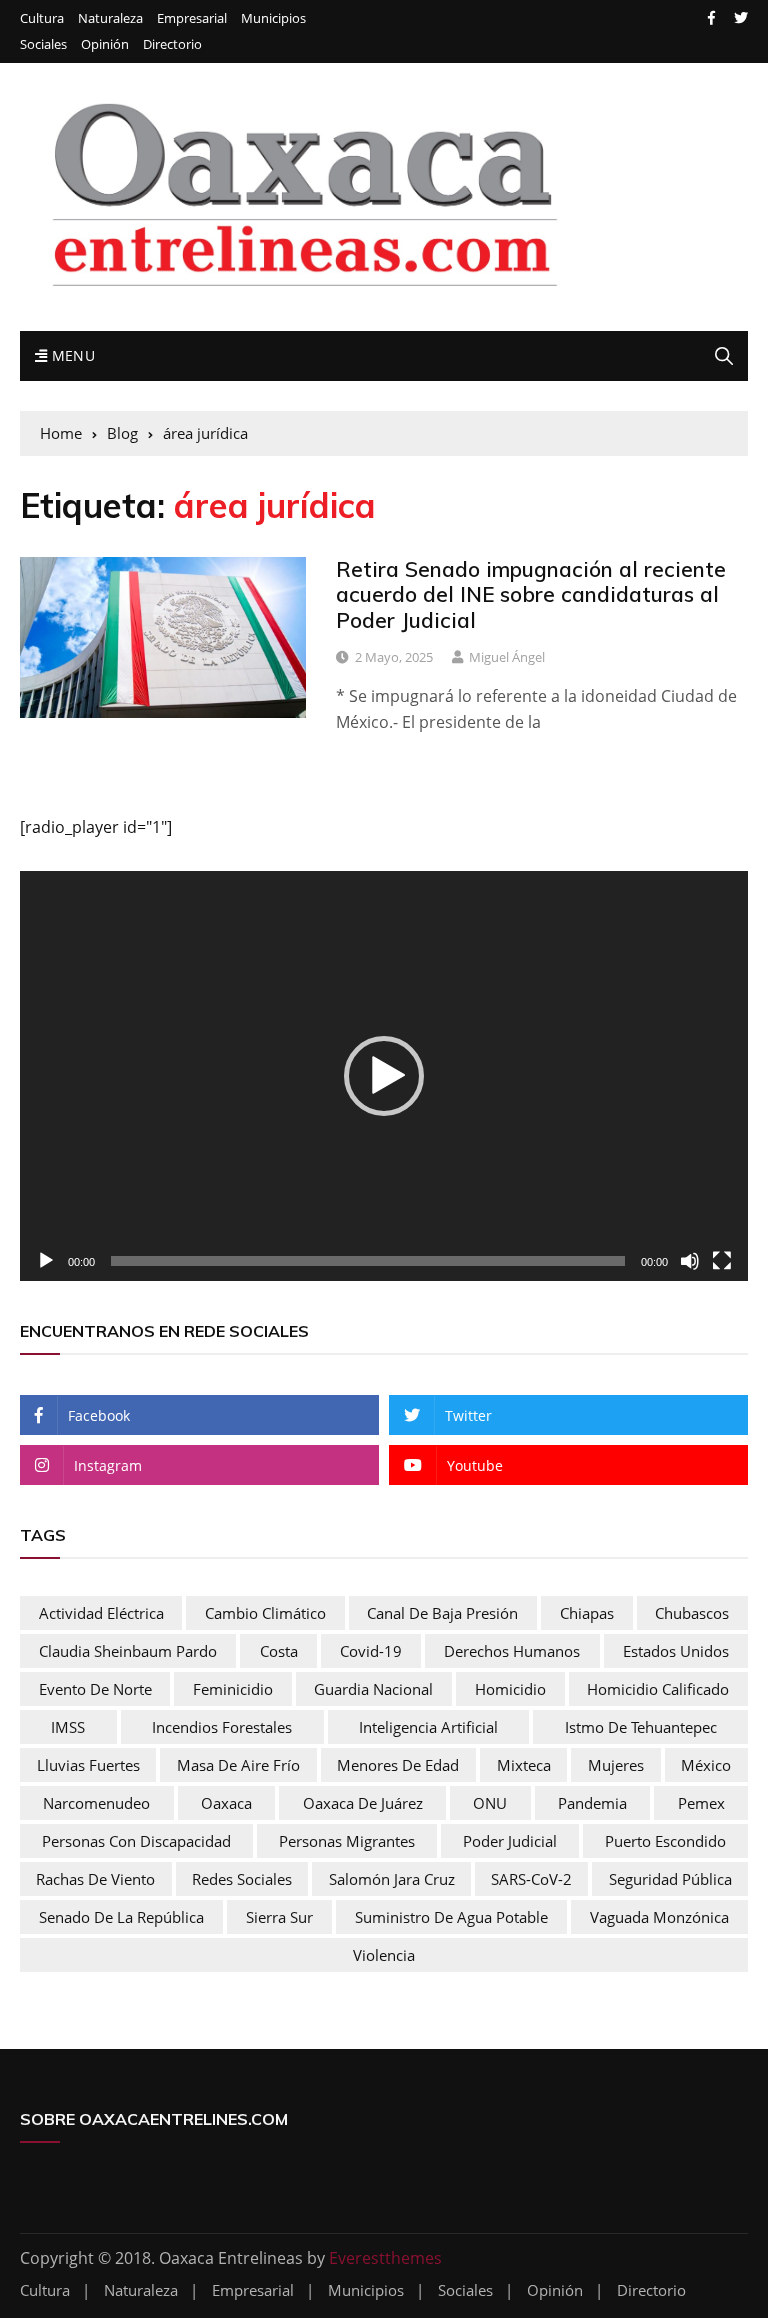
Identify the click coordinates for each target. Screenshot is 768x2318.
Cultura (42, 18)
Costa (279, 1651)
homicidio (510, 1689)
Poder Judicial (510, 1841)
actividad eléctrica (101, 1613)
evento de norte (95, 1689)
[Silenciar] (690, 1261)
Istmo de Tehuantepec (641, 1727)
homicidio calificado (658, 1689)
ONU (490, 1803)
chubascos (692, 1613)
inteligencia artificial (428, 1727)
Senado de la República (121, 1917)
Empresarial (192, 18)
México (706, 1765)
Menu (71, 355)
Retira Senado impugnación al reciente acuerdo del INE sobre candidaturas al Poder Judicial (531, 594)
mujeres (616, 1765)
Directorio (172, 44)
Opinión (105, 44)
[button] (384, 1076)
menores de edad (398, 1765)
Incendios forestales (222, 1727)
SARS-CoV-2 (531, 1879)
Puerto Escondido (665, 1841)
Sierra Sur (279, 1917)
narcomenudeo (96, 1803)
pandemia (592, 1803)
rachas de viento (95, 1879)
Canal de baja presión (442, 1613)
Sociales (43, 44)
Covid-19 (371, 1651)
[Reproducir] (46, 1261)
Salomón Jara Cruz (392, 1879)
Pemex (701, 1803)
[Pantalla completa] (722, 1261)
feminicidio (233, 1689)
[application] (384, 1076)
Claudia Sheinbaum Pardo (128, 1651)
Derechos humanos (512, 1651)
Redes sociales (242, 1879)
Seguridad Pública (670, 1879)
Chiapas (587, 1613)
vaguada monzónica (659, 1917)
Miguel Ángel (507, 657)
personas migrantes (347, 1841)
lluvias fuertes (88, 1765)
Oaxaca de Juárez (363, 1803)
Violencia (384, 1955)
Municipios (273, 18)
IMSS (68, 1727)
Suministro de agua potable (451, 1917)
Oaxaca (226, 1803)
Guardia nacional (373, 1689)
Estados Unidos (676, 1651)
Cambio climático (265, 1613)
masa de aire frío (238, 1765)
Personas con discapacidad (136, 1841)
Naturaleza (110, 18)
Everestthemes (385, 2258)
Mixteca (524, 1765)
